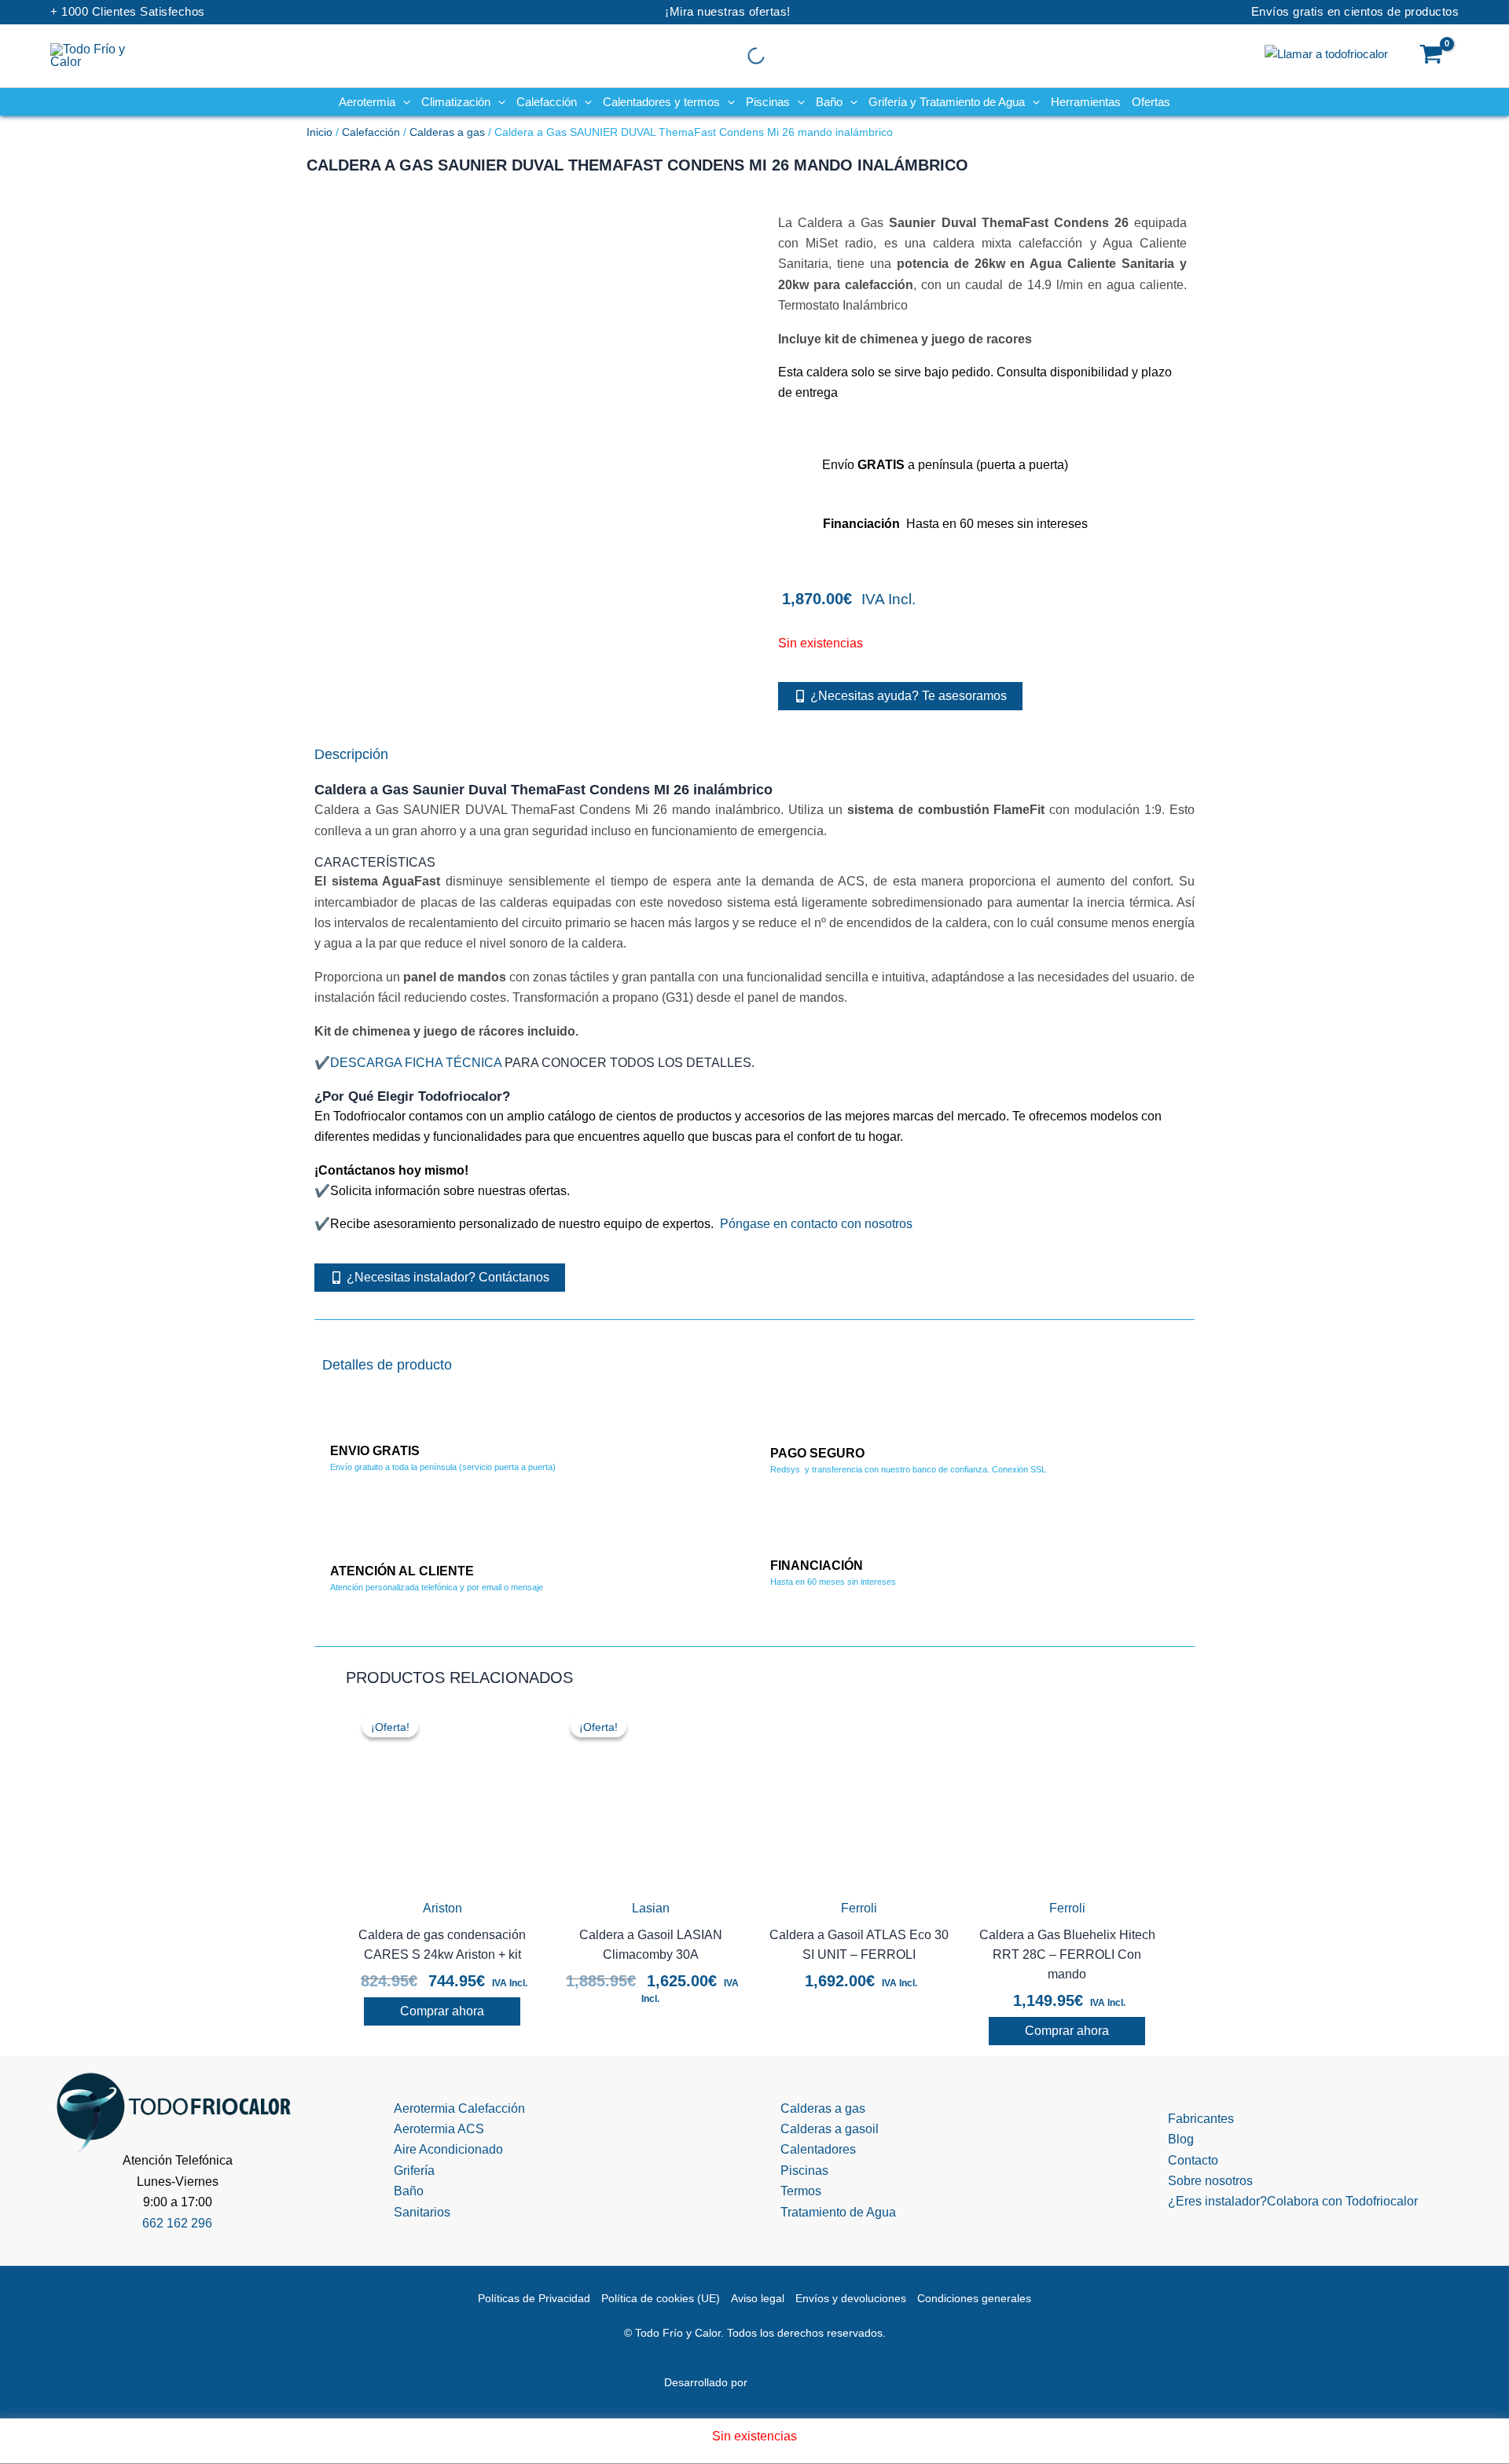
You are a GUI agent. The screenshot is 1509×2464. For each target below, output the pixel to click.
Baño (409, 2191)
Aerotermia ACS (439, 2129)
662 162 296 (177, 2223)
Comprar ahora (442, 2011)
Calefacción (371, 132)
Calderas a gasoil (830, 2129)
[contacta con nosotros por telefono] (1326, 53)
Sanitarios (422, 2212)
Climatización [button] (456, 102)
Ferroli (859, 1908)
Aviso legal (758, 2298)
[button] (403, 102)
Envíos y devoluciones (851, 2298)
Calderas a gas (447, 132)
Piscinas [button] (768, 102)
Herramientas (1086, 102)
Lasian (651, 1908)
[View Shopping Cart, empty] (1432, 56)
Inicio (319, 132)
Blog (1181, 2139)
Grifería (414, 2171)
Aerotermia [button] (367, 102)
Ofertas (1151, 102)
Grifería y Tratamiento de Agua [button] (947, 102)
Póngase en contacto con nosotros (816, 1224)
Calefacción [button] (547, 102)
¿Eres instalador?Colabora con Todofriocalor (1293, 2201)
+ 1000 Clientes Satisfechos (128, 11)
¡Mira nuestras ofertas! (728, 11)
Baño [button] (829, 102)
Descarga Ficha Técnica (416, 1063)
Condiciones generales (974, 2298)
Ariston (442, 1908)
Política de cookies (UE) (661, 2298)
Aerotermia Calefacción (459, 2108)
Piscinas (804, 2171)
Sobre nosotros (1210, 2181)
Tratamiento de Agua (838, 2212)
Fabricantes (1201, 2119)
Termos (801, 2191)
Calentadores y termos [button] (661, 102)
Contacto (1193, 2160)
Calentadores (818, 2149)
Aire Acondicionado (448, 2149)
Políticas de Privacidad (534, 2298)
